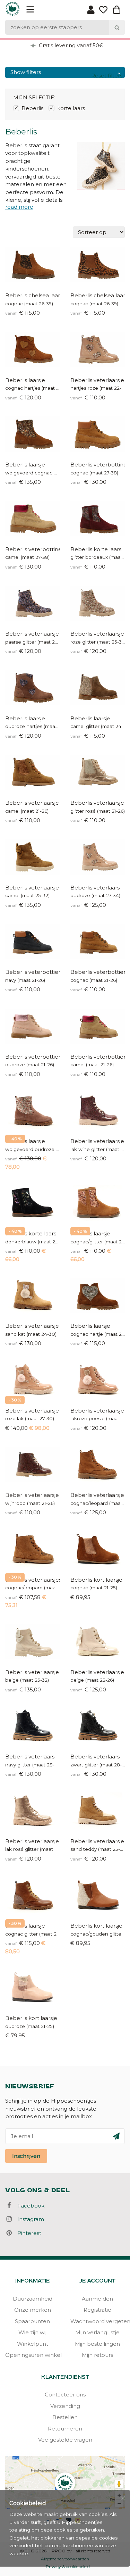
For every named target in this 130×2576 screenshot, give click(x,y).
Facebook (29, 2206)
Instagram (29, 2219)
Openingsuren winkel (33, 2355)
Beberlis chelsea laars (33, 295)
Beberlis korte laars (96, 549)
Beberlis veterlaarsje (97, 380)
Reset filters (107, 76)
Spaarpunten (32, 2321)
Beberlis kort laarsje (96, 1580)
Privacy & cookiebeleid (68, 2566)
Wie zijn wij (32, 2332)
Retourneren (65, 2429)
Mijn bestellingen (97, 2344)
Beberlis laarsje (25, 380)
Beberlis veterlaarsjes (33, 1580)
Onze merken (33, 2310)
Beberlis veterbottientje (33, 972)
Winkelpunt (33, 2344)
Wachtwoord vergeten (98, 2321)
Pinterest (27, 2233)
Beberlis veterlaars (95, 888)
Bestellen (65, 2417)
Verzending (65, 2406)
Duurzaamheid (33, 2299)
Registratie (97, 2310)
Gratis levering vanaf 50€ (70, 45)
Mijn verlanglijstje (97, 2332)
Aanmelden (97, 2299)
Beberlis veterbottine (98, 465)
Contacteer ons (65, 2395)
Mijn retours (97, 2355)
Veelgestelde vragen (65, 2440)
